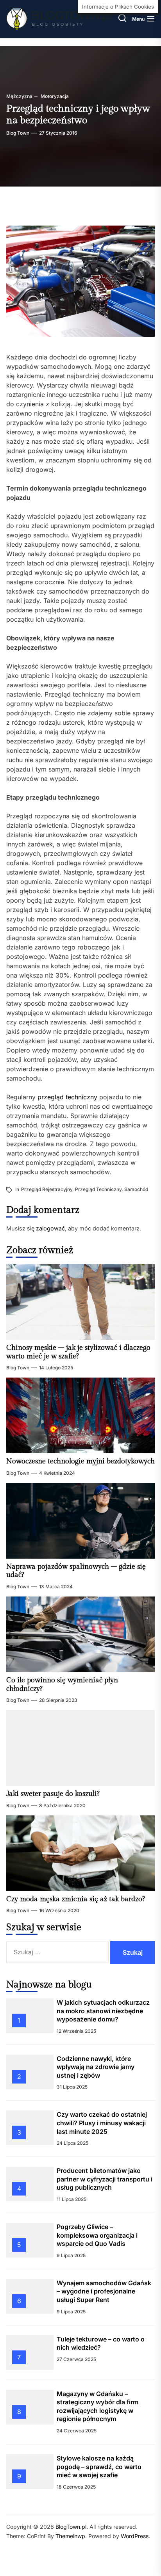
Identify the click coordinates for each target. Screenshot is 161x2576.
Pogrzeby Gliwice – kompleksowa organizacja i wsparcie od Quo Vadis (97, 2235)
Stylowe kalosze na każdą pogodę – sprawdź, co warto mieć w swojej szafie (99, 2467)
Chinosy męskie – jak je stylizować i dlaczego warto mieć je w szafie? (78, 1352)
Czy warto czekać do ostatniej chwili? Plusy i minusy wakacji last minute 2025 (102, 2123)
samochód (136, 1189)
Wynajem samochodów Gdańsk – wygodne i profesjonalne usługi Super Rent (104, 2291)
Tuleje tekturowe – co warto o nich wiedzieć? (101, 2343)
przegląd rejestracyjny (47, 1189)
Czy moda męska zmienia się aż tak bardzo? (76, 1899)
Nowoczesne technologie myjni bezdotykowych (80, 1461)
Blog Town (18, 133)
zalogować (50, 1228)
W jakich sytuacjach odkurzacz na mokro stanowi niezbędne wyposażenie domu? (103, 2011)
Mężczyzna (19, 96)
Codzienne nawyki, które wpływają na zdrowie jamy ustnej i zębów (96, 2067)
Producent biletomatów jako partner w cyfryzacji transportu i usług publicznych (105, 2179)
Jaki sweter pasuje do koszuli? (53, 1794)
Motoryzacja (54, 96)
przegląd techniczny (67, 1097)
